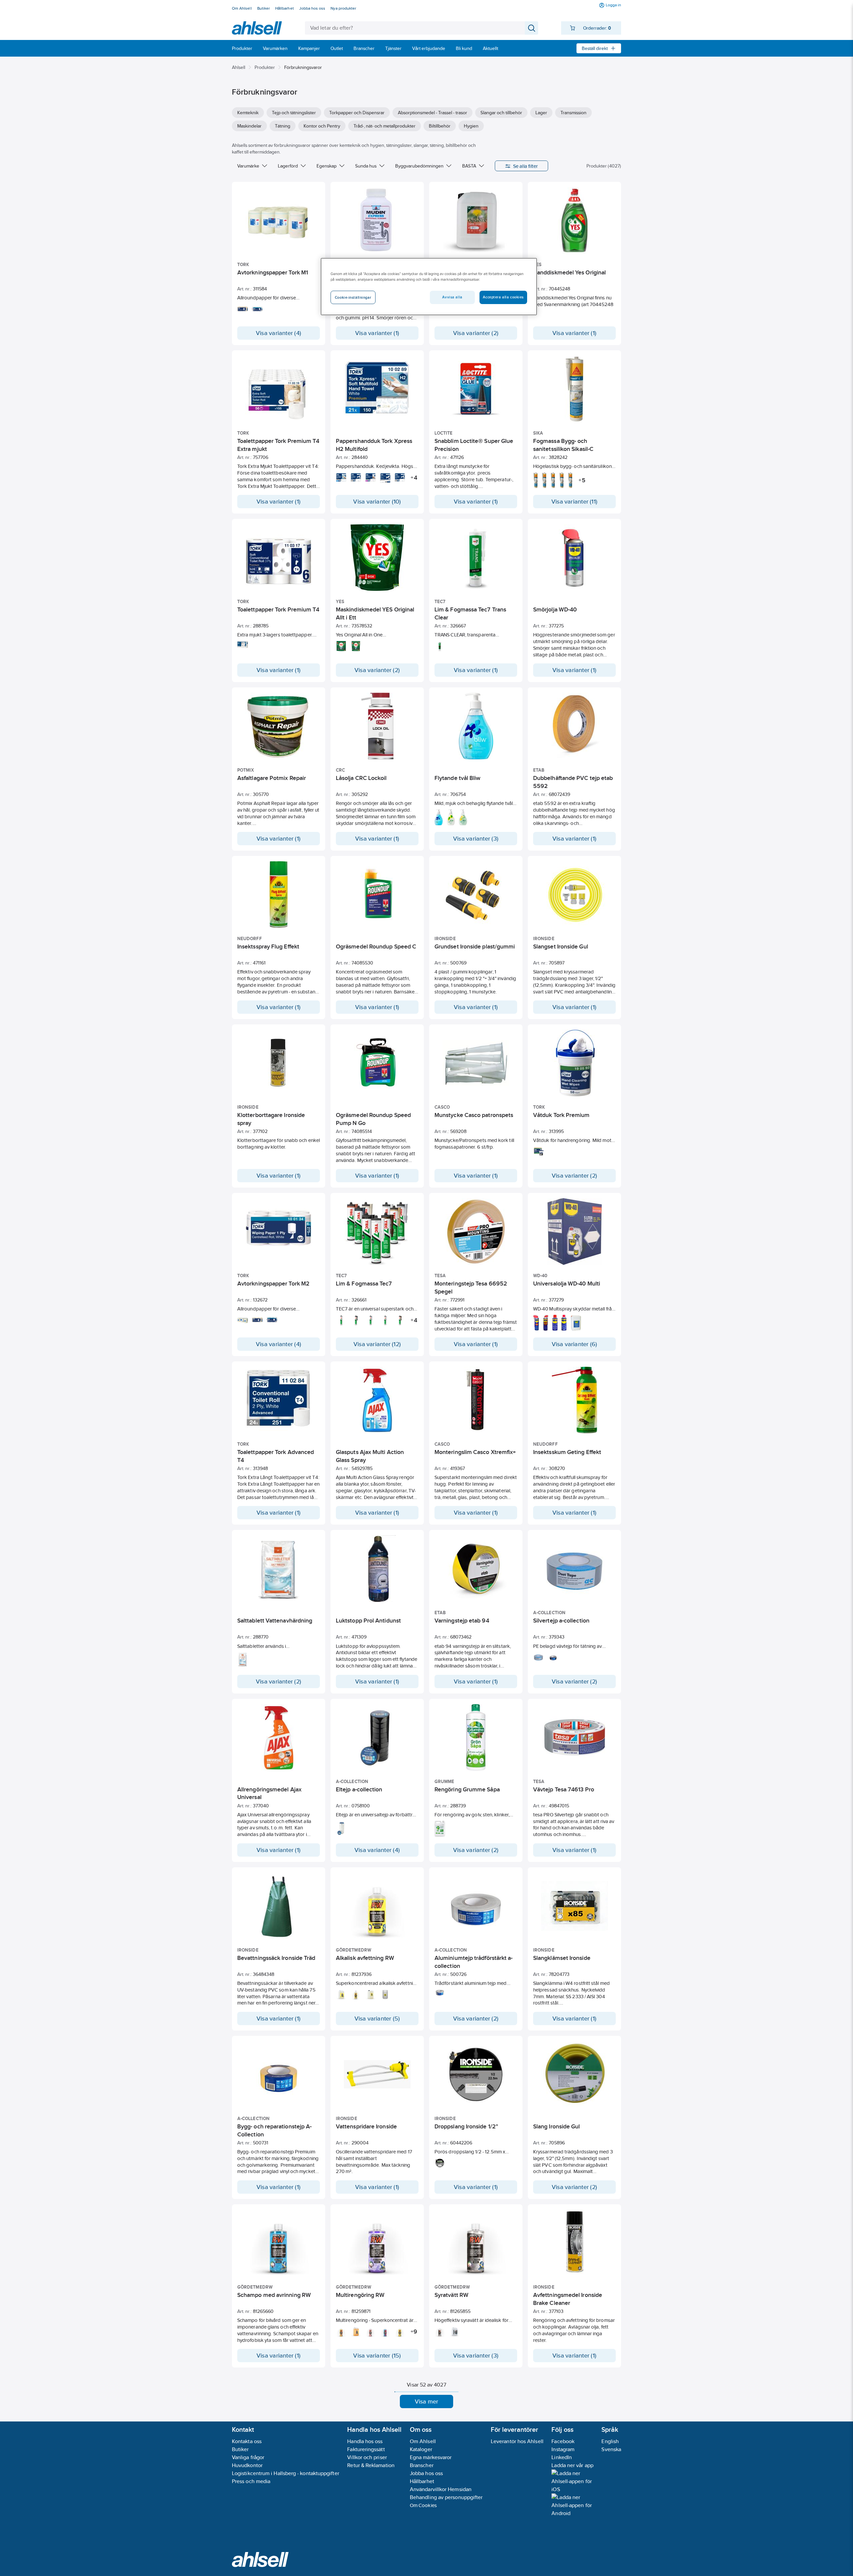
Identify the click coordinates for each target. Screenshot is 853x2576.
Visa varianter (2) (476, 333)
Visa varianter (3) (476, 839)
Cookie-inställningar (353, 297)
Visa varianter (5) (377, 2019)
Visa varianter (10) (377, 502)
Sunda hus (366, 166)
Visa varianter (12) (377, 1344)
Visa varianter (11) (574, 502)
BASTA (469, 166)
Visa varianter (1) (377, 333)
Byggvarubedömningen (419, 166)
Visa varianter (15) (377, 2356)
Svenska (611, 2449)
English (610, 2441)
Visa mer (427, 2401)
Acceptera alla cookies (503, 297)
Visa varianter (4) (279, 333)
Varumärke (248, 166)
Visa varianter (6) (575, 1344)
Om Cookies (423, 2505)
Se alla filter (526, 166)
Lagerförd (288, 166)
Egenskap (327, 166)
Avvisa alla (452, 297)
